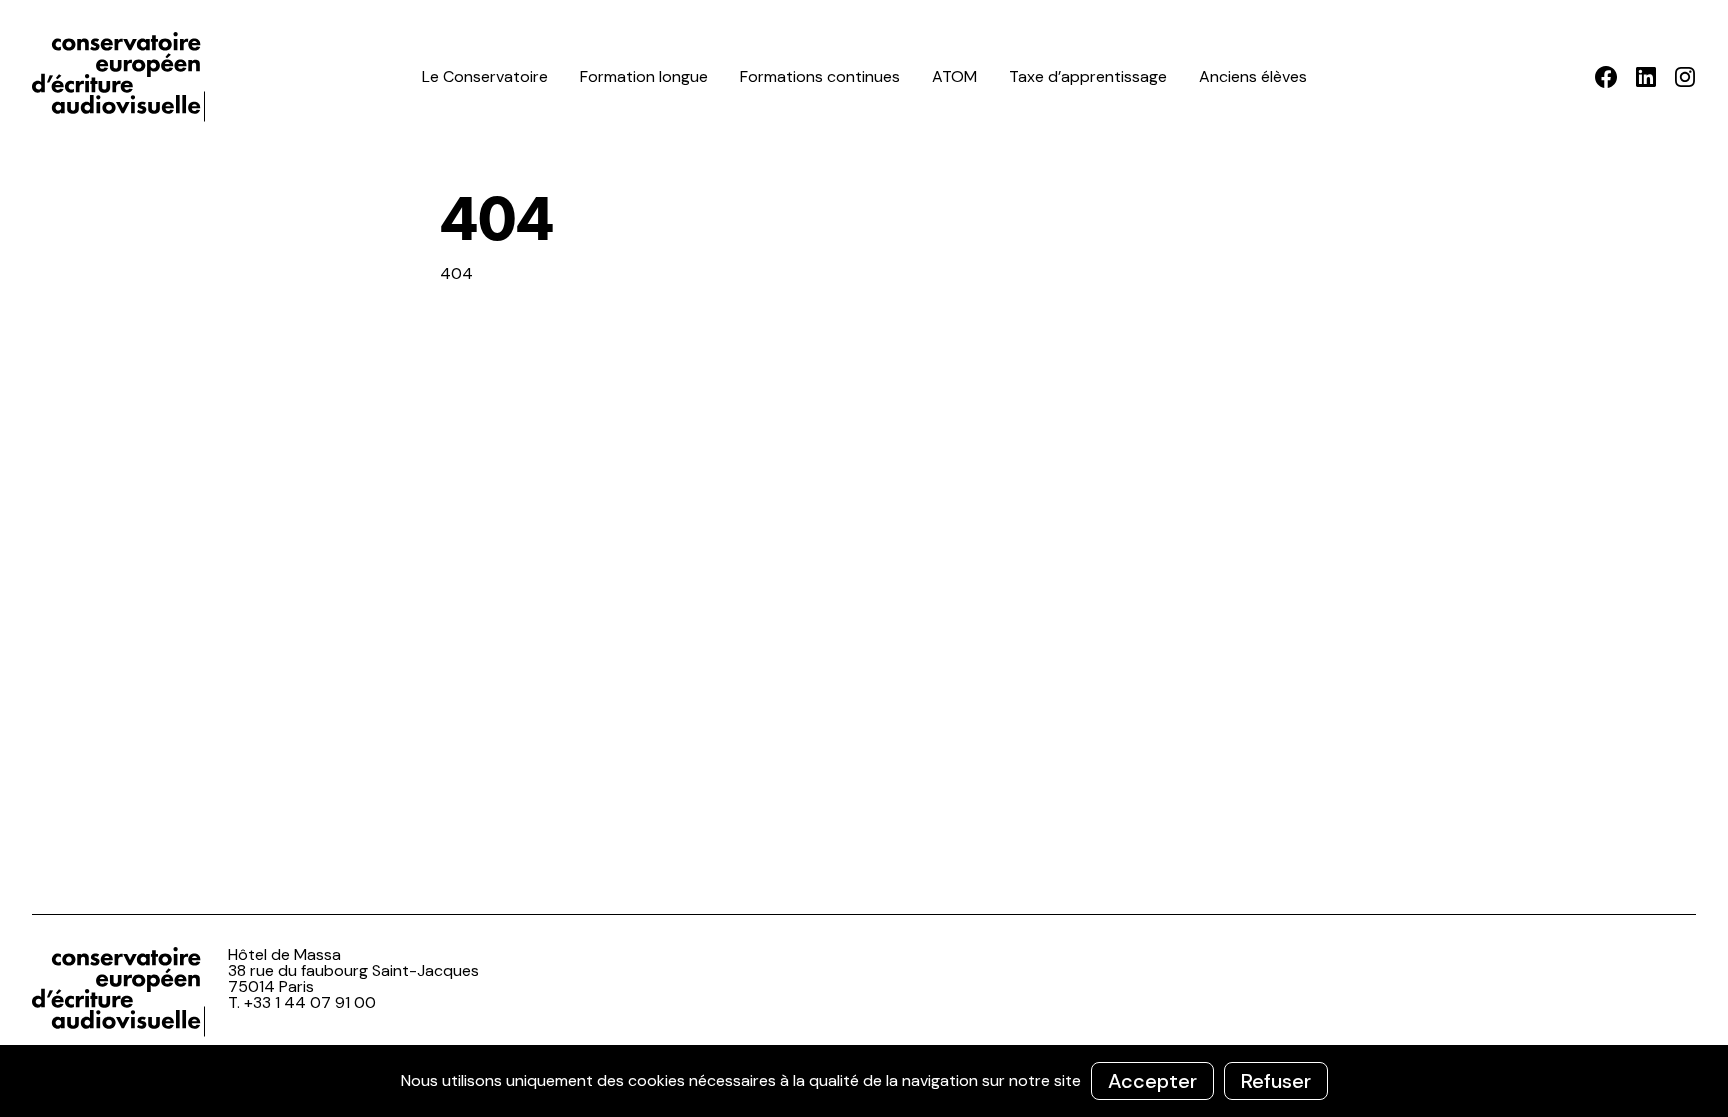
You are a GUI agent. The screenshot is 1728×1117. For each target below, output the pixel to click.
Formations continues (820, 76)
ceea (122, 77)
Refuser (1276, 1081)
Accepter (1152, 1081)
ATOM (954, 76)
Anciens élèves (1253, 76)
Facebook (1606, 77)
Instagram (1684, 77)
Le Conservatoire (485, 76)
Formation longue (644, 76)
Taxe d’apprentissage (1088, 76)
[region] (864, 1081)
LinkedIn (1645, 77)
